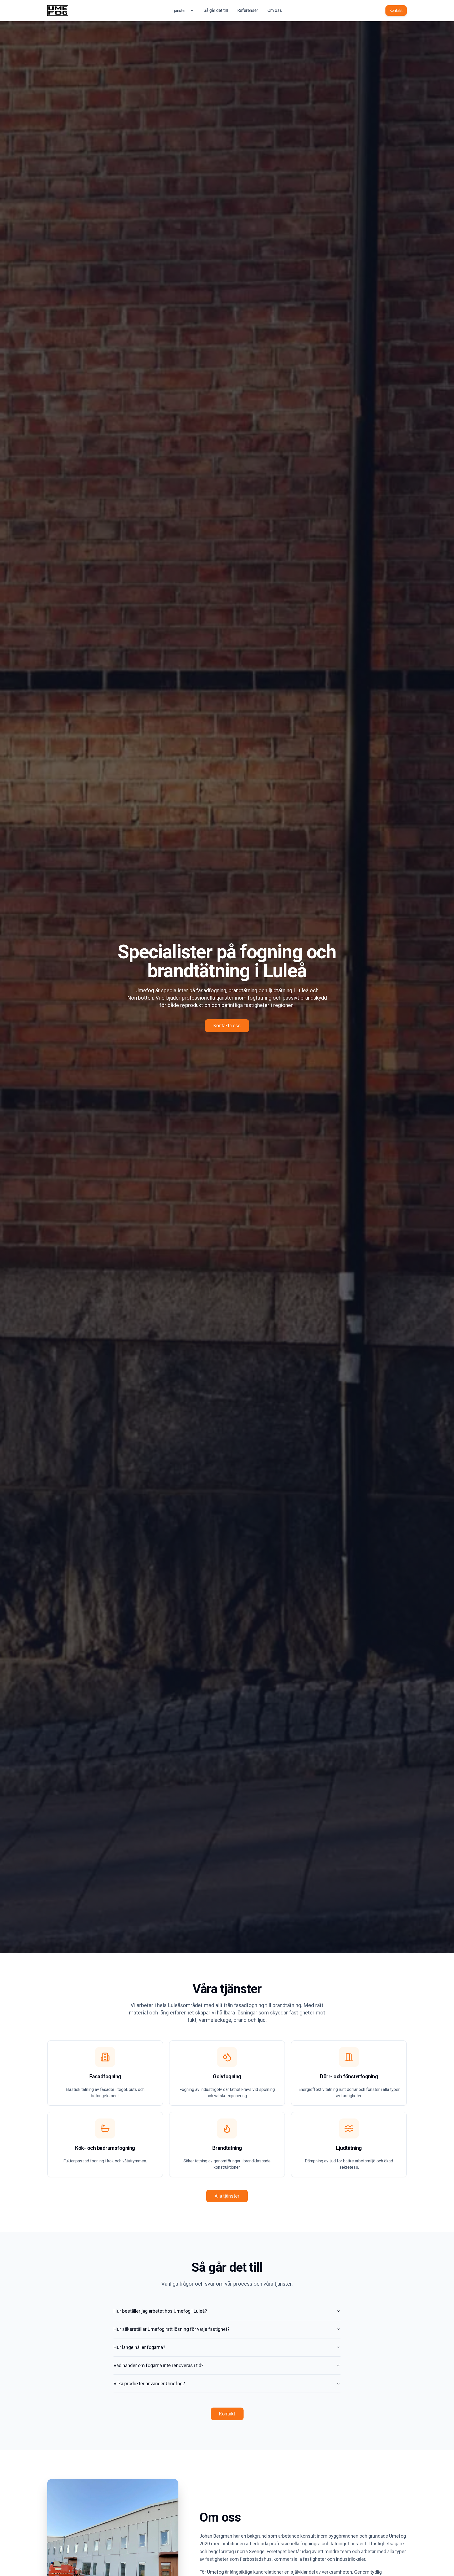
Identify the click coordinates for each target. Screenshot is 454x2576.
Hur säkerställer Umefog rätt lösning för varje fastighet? (172, 2329)
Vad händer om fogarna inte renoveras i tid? (159, 2365)
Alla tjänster (227, 2196)
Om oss (275, 10)
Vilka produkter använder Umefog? (149, 2384)
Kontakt (396, 11)
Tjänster (179, 11)
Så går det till (216, 10)
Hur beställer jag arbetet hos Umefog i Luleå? (160, 2311)
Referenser (248, 10)
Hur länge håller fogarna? (139, 2347)
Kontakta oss (227, 1025)
